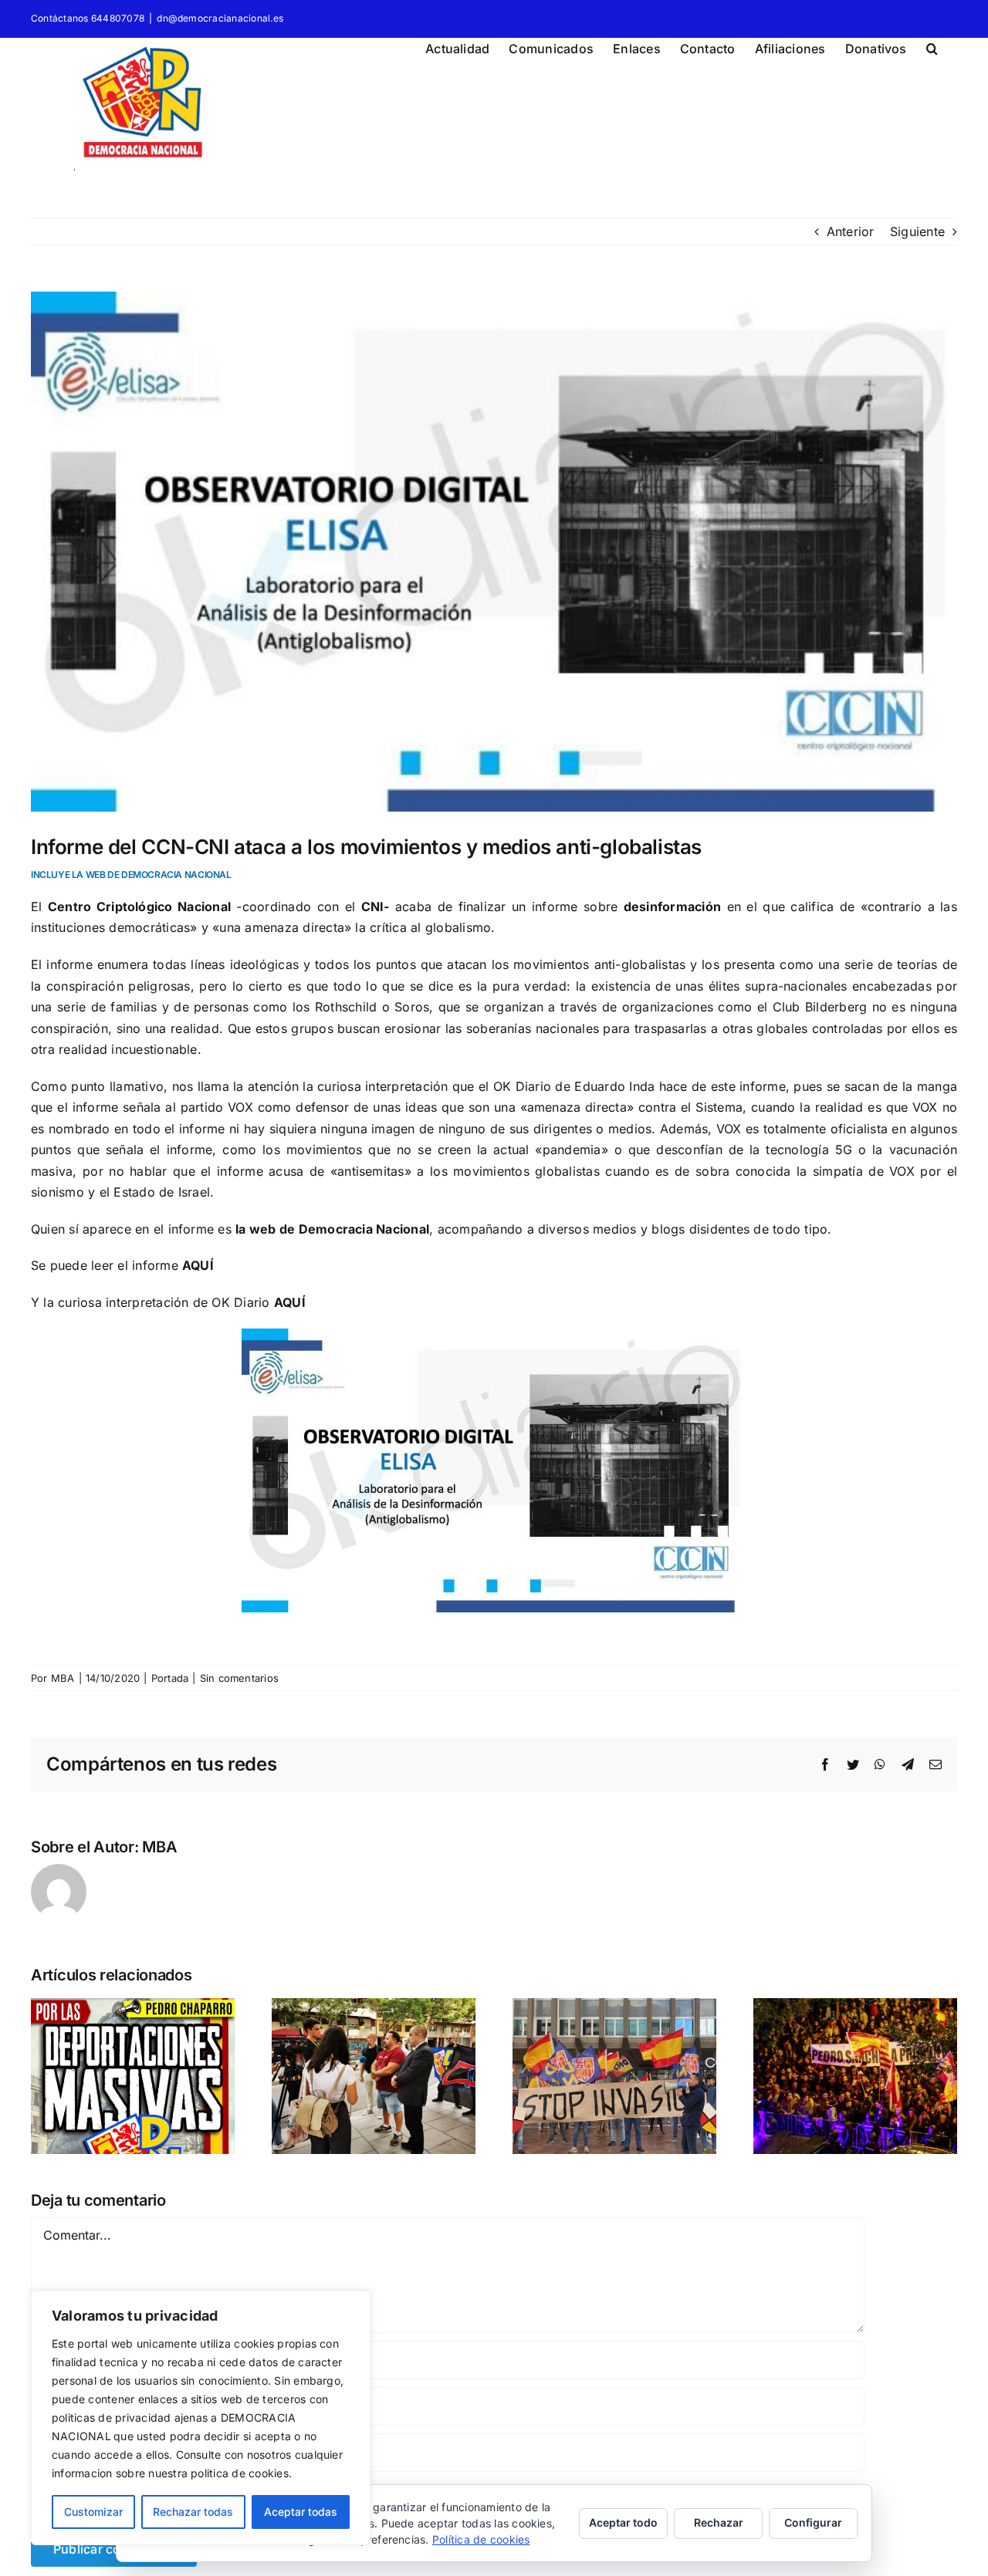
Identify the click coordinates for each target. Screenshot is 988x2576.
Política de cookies (481, 2539)
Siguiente (917, 231)
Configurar (813, 2522)
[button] (932, 46)
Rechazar (719, 2522)
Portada (170, 1678)
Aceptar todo (623, 2522)
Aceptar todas (301, 2512)
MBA (63, 1678)
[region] (201, 2418)
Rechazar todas (193, 2512)
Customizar (93, 2512)
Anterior (851, 231)
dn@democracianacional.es (220, 18)
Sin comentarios (240, 1678)
